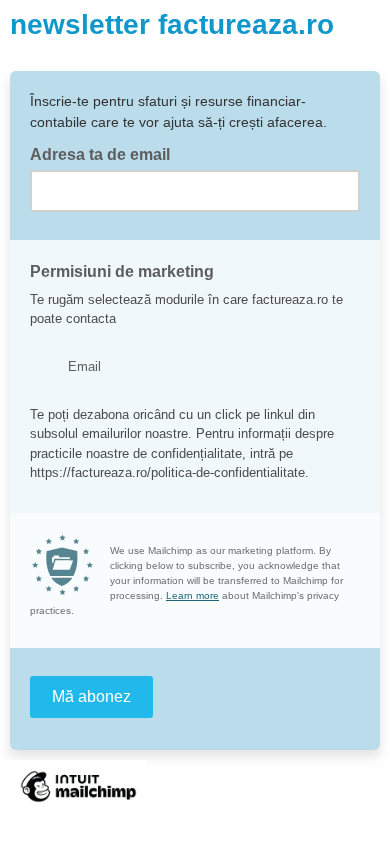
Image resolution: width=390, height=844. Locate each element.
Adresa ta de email (106, 153)
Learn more (192, 595)
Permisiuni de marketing (122, 271)
